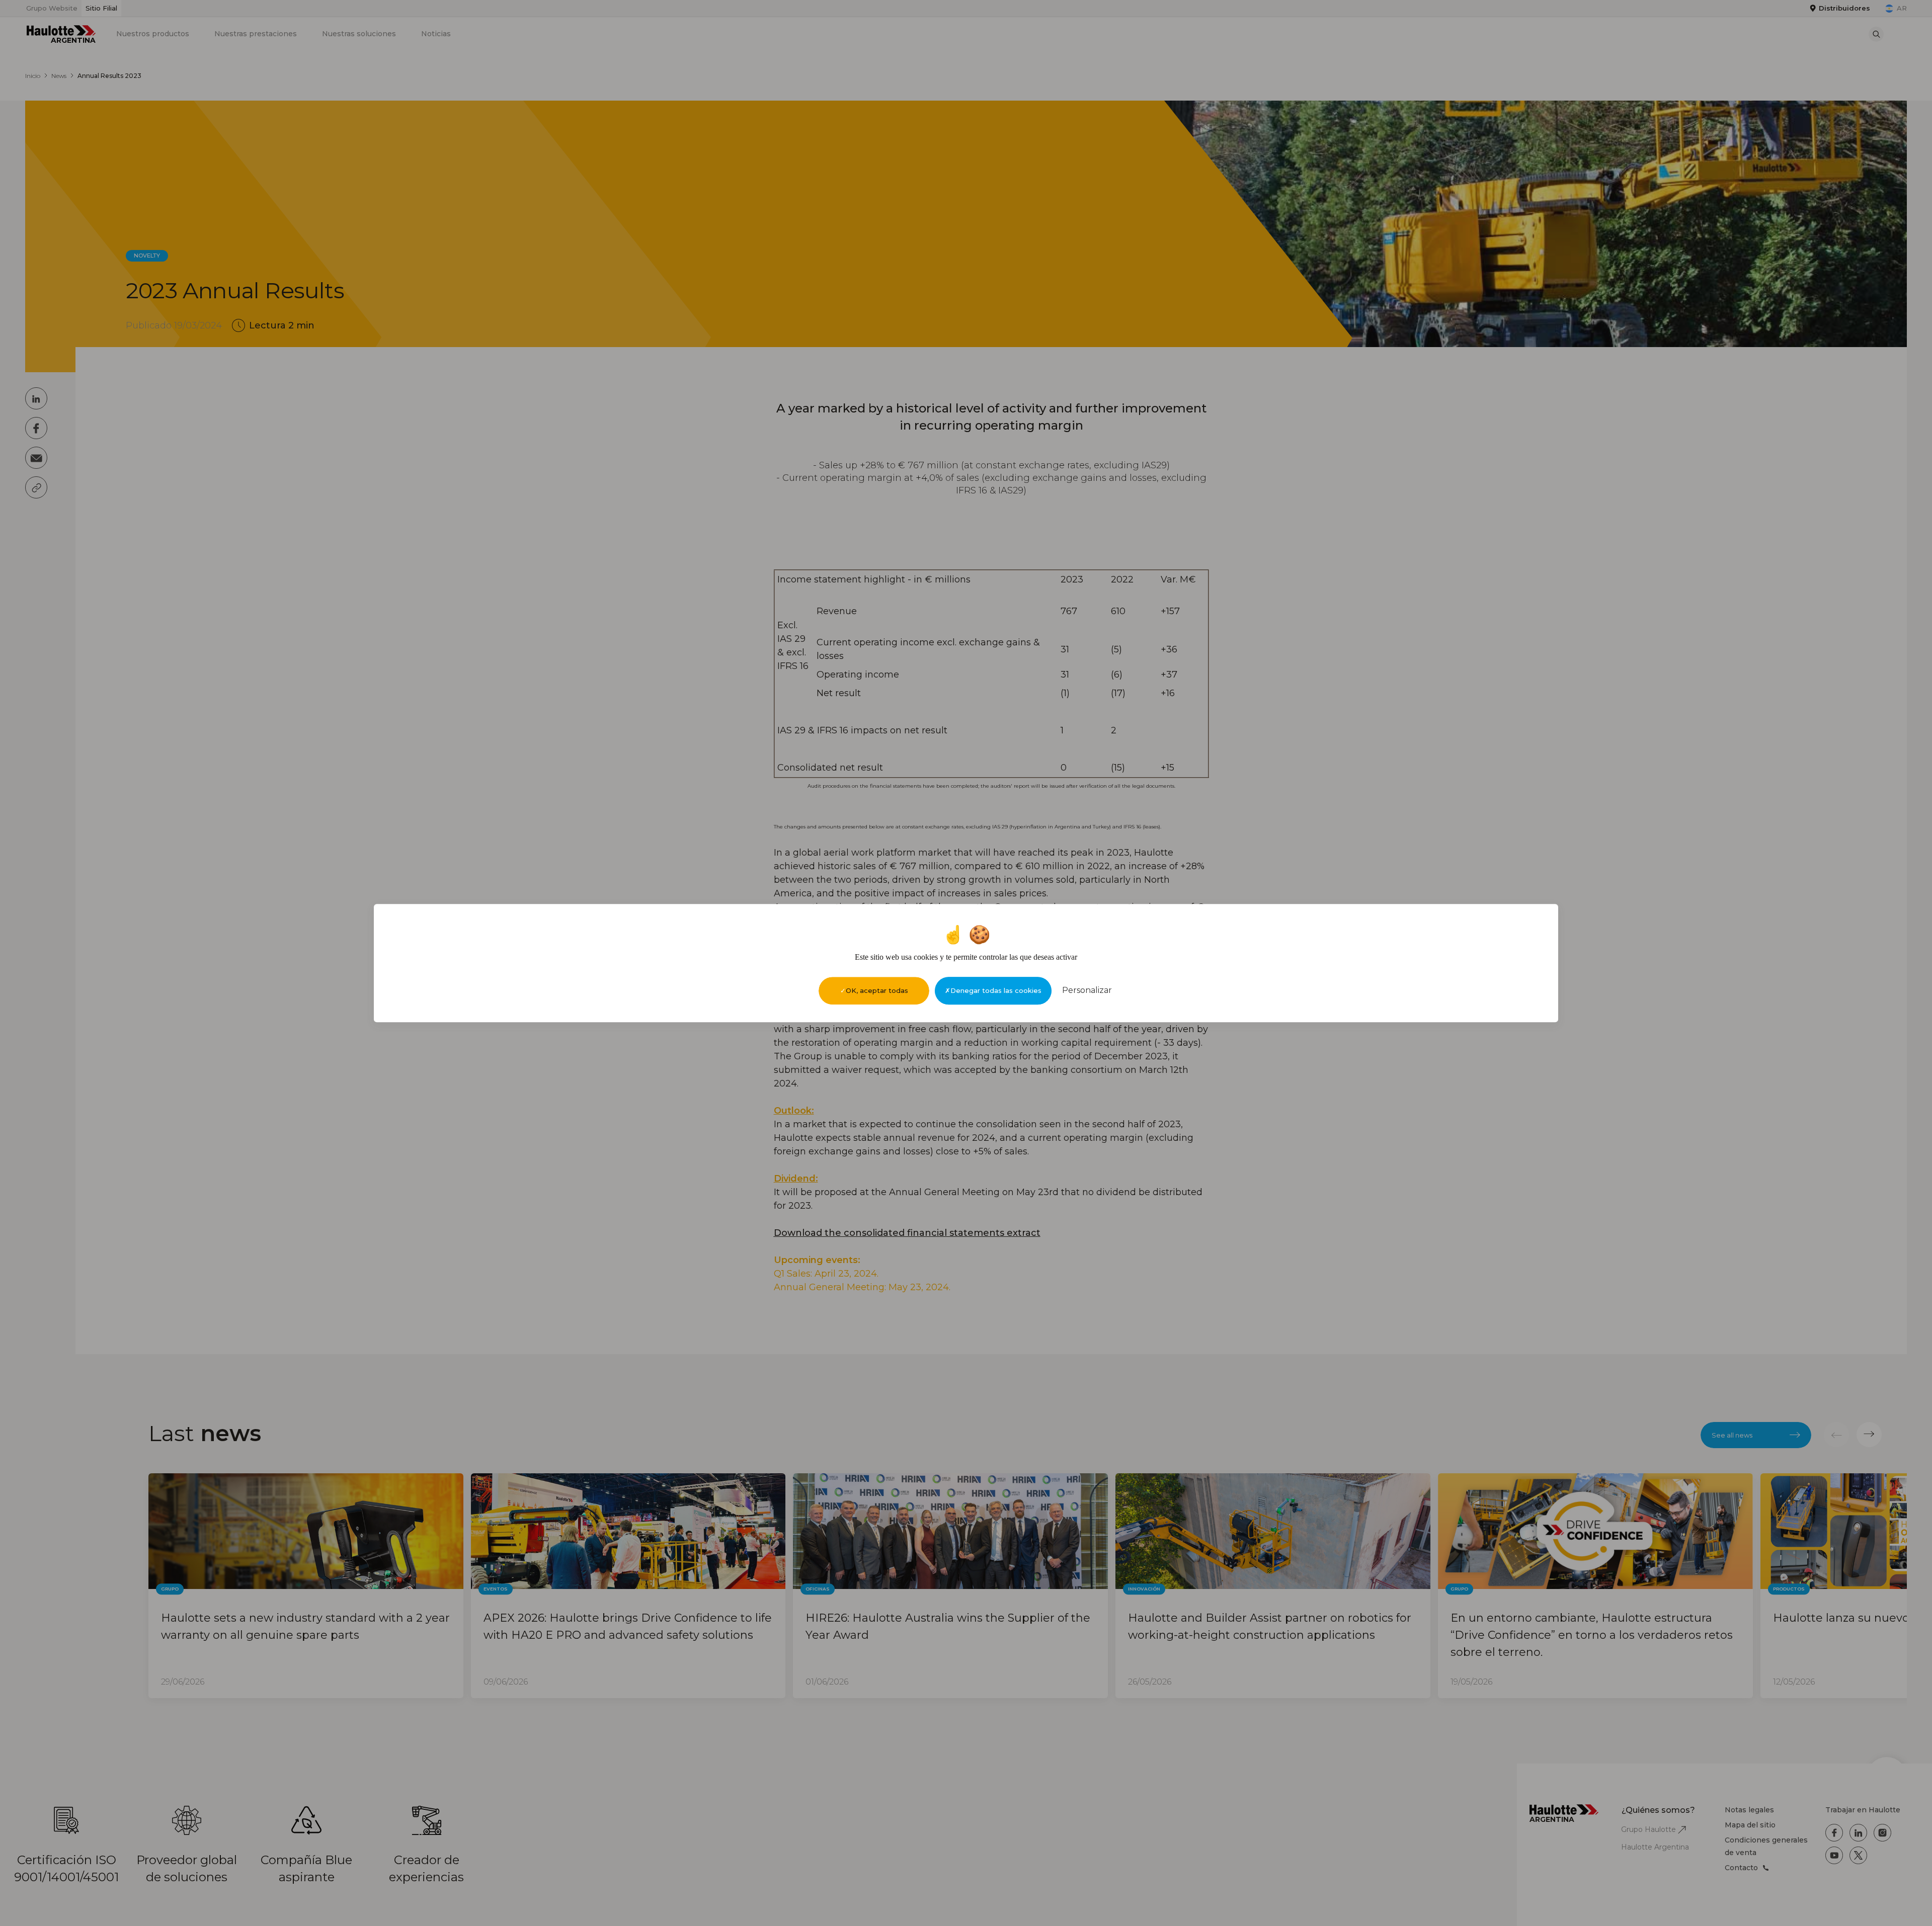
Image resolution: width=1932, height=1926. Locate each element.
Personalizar (1087, 990)
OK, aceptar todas (877, 990)
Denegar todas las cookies (996, 990)
